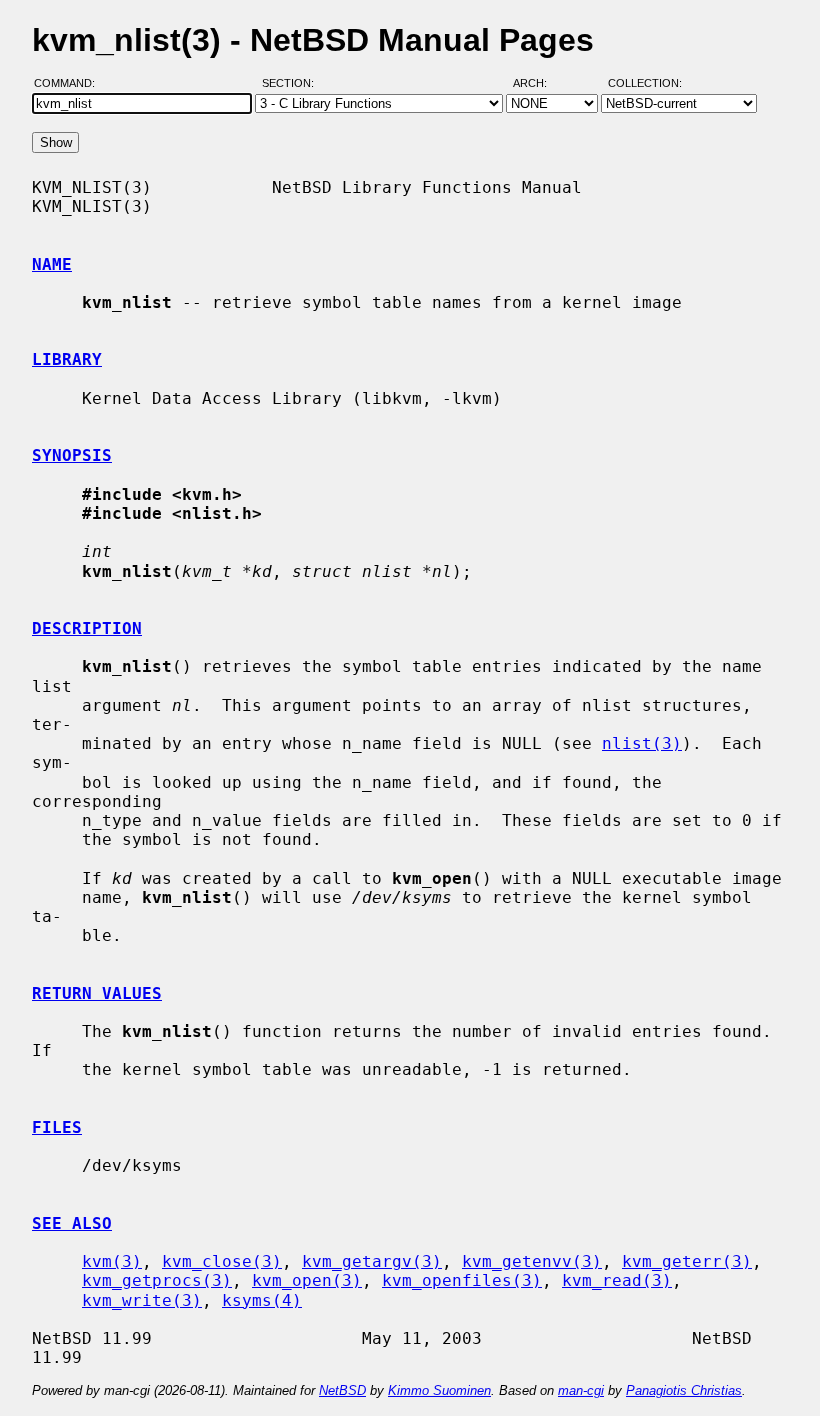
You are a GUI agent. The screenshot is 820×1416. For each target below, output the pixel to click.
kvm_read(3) (617, 1280)
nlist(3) (642, 743)
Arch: (539, 83)
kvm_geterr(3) (687, 1261)
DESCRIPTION (87, 628)
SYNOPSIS (72, 455)
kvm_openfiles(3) (462, 1280)
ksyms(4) (262, 1300)
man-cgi (581, 1390)
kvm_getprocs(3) (157, 1280)
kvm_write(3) (142, 1300)
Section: (292, 83)
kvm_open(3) (307, 1280)
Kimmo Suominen (439, 1390)
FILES (57, 1127)
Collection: (645, 83)
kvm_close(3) (222, 1261)
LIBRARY (67, 359)
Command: (70, 83)
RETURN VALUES (97, 993)
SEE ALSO (72, 1223)
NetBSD (342, 1390)
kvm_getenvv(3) (532, 1261)
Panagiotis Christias (684, 1390)
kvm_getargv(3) (372, 1261)
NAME (52, 264)
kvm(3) (112, 1261)
